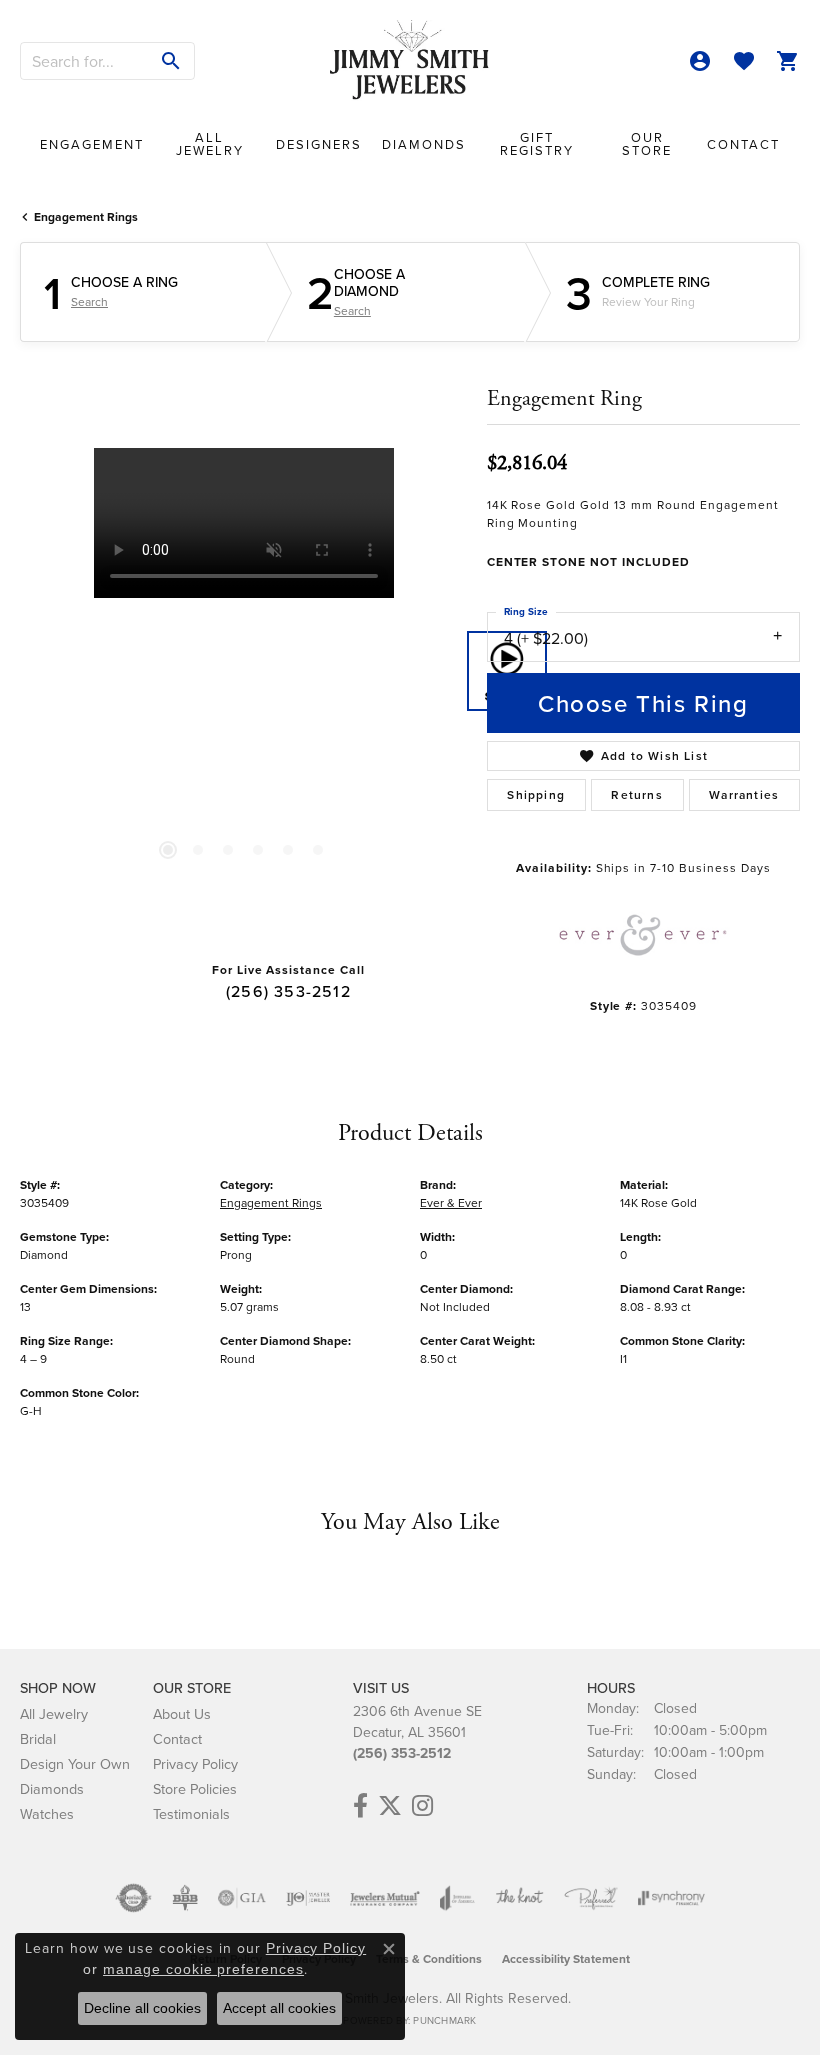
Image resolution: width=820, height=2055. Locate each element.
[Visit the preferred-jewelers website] (591, 1898)
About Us (182, 1713)
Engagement (92, 144)
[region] (243, 671)
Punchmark (444, 2020)
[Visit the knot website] (519, 1898)
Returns (636, 794)
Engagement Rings (86, 216)
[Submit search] (171, 61)
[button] (700, 61)
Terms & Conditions (429, 1958)
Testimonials (191, 1813)
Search (89, 302)
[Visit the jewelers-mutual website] (384, 1898)
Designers (319, 144)
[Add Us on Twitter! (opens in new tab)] (390, 1806)
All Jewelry (210, 143)
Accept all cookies (279, 2008)
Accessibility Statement (566, 1958)
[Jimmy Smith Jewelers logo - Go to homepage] (410, 60)
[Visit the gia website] (242, 1898)
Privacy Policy (195, 1763)
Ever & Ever (451, 1202)
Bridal (38, 1738)
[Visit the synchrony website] (671, 1898)
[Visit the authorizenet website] (133, 1898)
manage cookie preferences (203, 1969)
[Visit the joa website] (457, 1898)
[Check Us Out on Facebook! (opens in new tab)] (360, 1806)
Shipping (536, 794)
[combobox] (85, 61)
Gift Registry (537, 143)
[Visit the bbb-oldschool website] (184, 1898)
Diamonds (424, 144)
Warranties (744, 794)
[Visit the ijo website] (308, 1898)
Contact (743, 144)
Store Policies (195, 1788)
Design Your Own (75, 1763)
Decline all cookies (142, 2008)
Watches (47, 1813)
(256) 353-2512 (288, 991)
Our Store (647, 143)
